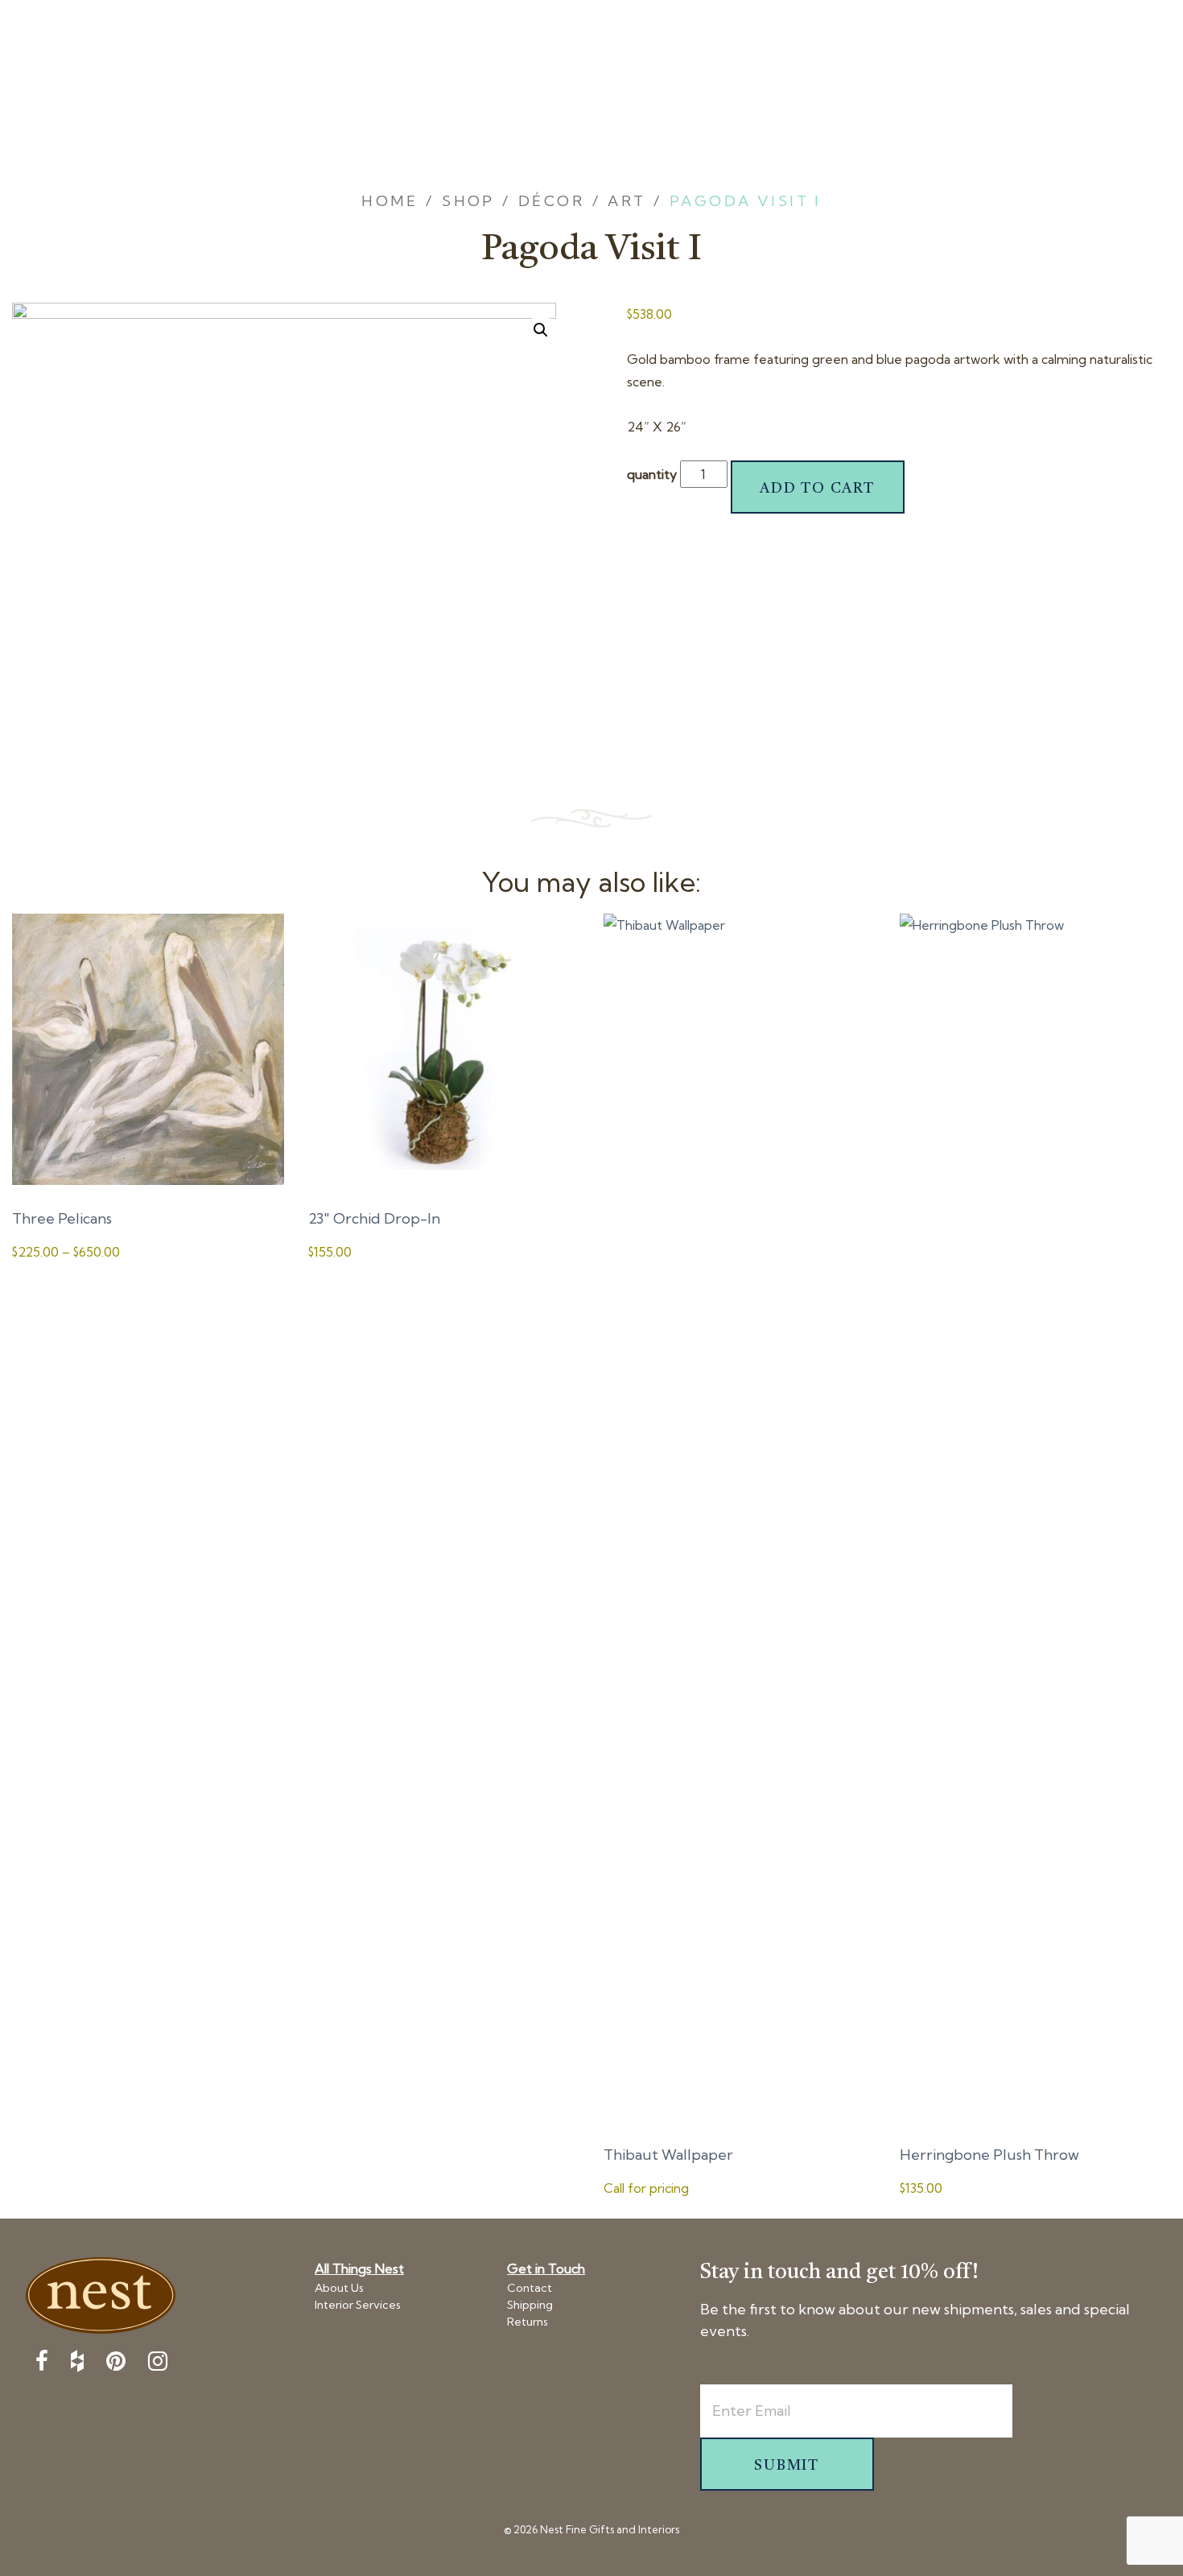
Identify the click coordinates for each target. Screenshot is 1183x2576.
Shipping (530, 2305)
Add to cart (817, 489)
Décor (551, 201)
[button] (541, 330)
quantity (652, 474)
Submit (787, 2466)
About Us (339, 2288)
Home (390, 201)
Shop (468, 201)
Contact (530, 2288)
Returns (528, 2322)
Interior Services (358, 2305)
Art (627, 201)
